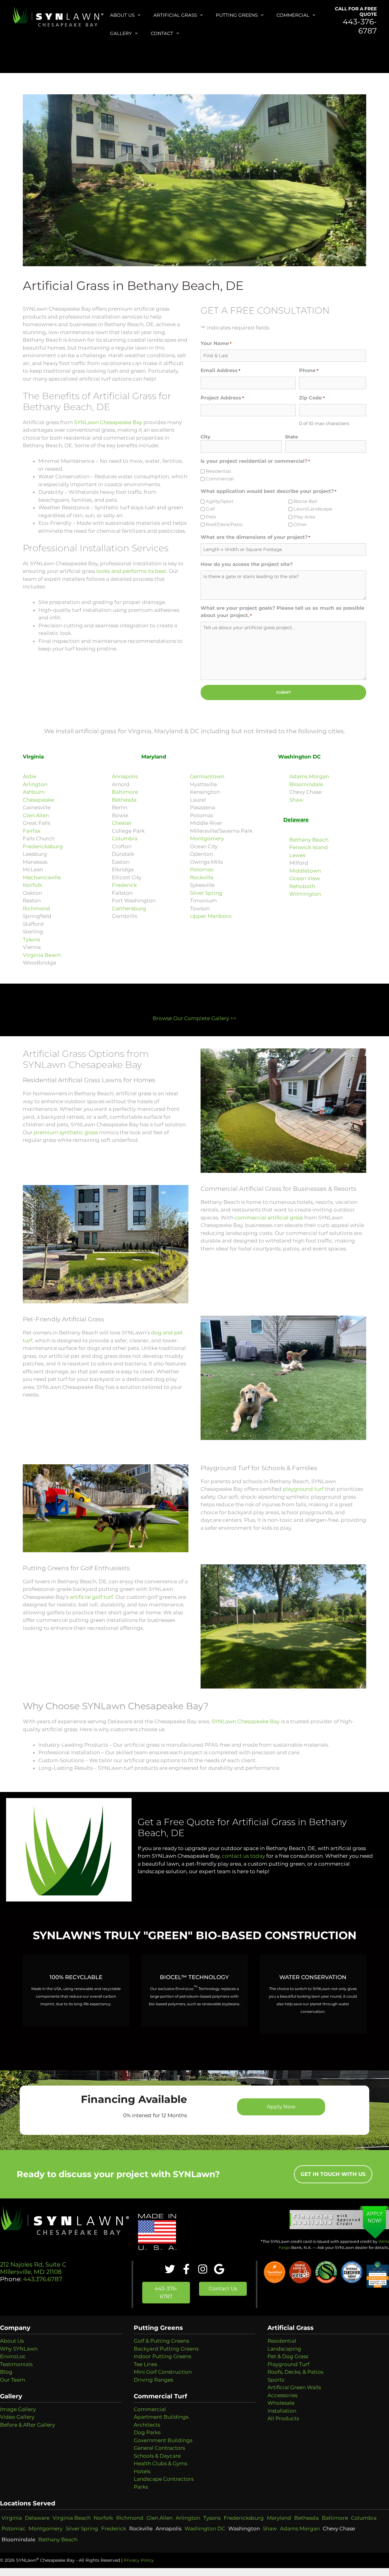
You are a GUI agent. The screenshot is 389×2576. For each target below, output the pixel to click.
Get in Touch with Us (333, 2174)
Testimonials (16, 2364)
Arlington (35, 784)
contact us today (243, 1856)
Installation (282, 2411)
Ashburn (34, 792)
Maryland (279, 2518)
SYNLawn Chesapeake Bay (108, 422)
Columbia (125, 838)
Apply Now (281, 2107)
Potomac (202, 870)
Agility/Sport (220, 501)
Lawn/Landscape (313, 509)
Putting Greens (237, 15)
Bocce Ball (305, 501)
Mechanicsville (42, 877)
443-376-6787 (360, 26)
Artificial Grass (175, 15)
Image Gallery (18, 2409)
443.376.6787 (42, 2279)
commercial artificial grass (269, 1218)
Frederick (124, 885)
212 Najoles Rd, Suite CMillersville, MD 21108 (33, 2268)
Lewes (297, 855)
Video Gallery (17, 2417)
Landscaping (284, 2349)
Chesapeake (38, 800)
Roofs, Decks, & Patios (295, 2372)
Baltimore (125, 792)
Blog (6, 2372)
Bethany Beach (309, 840)
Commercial (293, 15)
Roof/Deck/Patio (224, 524)
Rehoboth (302, 886)
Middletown (305, 871)
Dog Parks (147, 2432)
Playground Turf (288, 2364)
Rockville (202, 877)
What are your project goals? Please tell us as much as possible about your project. (282, 612)
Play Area (304, 517)
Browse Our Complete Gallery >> (194, 1018)
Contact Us (223, 2288)
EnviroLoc (13, 2356)
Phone (309, 370)
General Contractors (159, 2448)
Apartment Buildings (161, 2417)
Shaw (296, 800)
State (292, 437)
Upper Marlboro (211, 916)
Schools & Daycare (157, 2456)
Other (300, 524)
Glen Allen (36, 815)
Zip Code (312, 398)
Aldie (29, 776)
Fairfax (32, 831)
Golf (210, 509)
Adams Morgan (309, 776)
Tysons (31, 939)
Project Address (222, 398)
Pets (211, 517)
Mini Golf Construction (163, 2372)
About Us (122, 15)
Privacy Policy (139, 2560)
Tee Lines (145, 2364)
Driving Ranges (153, 2380)
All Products (283, 2418)
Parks (141, 2487)
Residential (218, 471)
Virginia (12, 2518)
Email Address (220, 370)
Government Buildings (163, 2440)
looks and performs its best (131, 571)
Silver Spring (206, 893)
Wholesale (281, 2403)
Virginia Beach (42, 955)
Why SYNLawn (19, 2349)
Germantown (207, 776)
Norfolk (33, 885)
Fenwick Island (309, 847)
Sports (276, 2380)
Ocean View (305, 878)
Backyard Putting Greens (166, 2349)
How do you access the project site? (247, 564)
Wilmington (305, 894)
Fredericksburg (43, 846)
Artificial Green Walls (294, 2387)
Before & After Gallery (28, 2425)
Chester (122, 823)
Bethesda (124, 800)
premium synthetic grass (66, 1132)
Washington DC (205, 2529)
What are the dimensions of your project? (255, 537)
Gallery (121, 33)
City (205, 437)
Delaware (37, 2518)
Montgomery (207, 838)
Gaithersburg (129, 908)
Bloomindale (306, 784)
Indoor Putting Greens (162, 2356)
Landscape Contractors (164, 2479)
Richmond (36, 908)
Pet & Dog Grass (288, 2356)
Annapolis (125, 776)
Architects (147, 2425)
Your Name (216, 343)
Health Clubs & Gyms (160, 2463)
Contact (162, 33)
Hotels (142, 2471)
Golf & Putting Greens (161, 2341)
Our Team (13, 2380)
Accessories (282, 2395)
